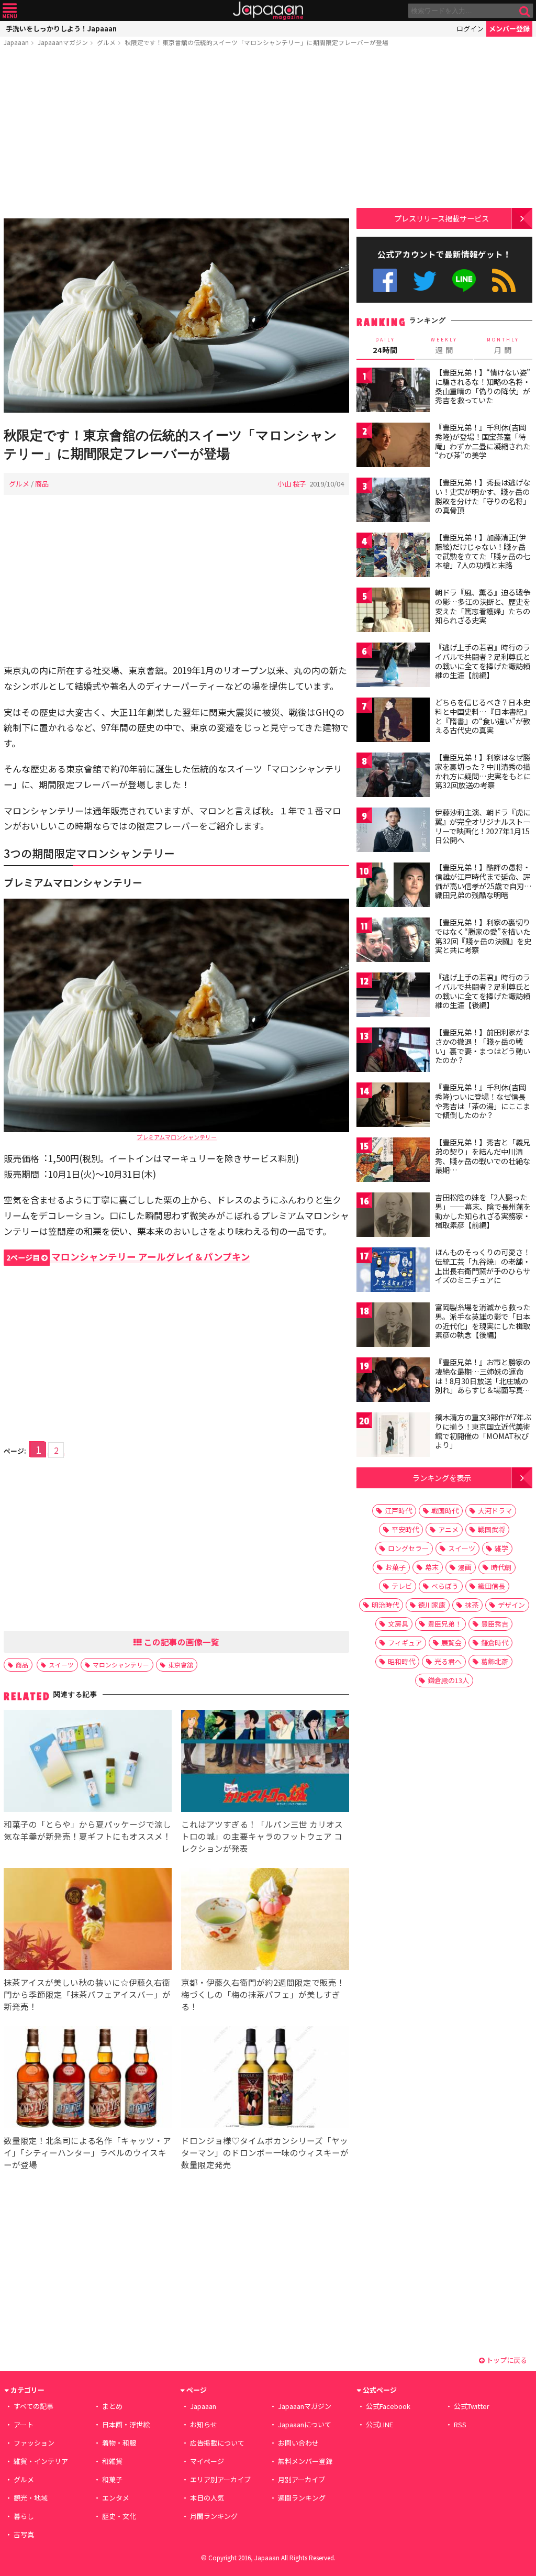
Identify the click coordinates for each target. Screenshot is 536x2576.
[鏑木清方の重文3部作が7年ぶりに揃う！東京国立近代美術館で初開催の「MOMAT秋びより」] (393, 1436)
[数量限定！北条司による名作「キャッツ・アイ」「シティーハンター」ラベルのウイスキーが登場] (88, 2079)
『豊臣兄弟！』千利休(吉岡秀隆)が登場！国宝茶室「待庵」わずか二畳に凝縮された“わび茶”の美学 (483, 441)
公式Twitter (425, 280)
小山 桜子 (292, 484)
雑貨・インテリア (41, 2461)
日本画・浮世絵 (126, 2424)
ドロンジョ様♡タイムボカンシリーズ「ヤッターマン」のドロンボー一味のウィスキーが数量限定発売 (265, 2152)
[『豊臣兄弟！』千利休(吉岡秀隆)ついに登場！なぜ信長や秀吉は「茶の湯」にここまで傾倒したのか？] (393, 1106)
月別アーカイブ (301, 2479)
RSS (504, 280)
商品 (42, 484)
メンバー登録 (509, 29)
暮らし (24, 2516)
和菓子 (112, 2479)
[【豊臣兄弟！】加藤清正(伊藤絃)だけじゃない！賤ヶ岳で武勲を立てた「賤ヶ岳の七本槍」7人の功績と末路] (393, 556)
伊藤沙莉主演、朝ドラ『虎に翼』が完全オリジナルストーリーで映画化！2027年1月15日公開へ (483, 826)
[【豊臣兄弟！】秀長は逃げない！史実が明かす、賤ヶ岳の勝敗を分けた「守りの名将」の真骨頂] (393, 501)
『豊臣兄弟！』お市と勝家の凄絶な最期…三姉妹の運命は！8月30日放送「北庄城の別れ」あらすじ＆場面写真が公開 (483, 1380)
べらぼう (445, 1586)
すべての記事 (33, 2406)
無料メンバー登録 (305, 2461)
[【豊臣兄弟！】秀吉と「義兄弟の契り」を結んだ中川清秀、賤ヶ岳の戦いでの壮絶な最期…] (393, 1161)
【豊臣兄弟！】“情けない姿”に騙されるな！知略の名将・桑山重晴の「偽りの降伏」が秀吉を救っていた (483, 386)
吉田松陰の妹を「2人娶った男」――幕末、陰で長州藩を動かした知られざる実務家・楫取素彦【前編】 (483, 1211)
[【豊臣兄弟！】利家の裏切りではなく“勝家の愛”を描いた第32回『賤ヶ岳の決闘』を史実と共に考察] (393, 941)
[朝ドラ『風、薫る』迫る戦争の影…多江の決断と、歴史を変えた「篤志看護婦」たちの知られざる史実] (393, 611)
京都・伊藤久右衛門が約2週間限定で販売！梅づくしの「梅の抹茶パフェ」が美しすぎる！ (263, 1994)
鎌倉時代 (495, 1643)
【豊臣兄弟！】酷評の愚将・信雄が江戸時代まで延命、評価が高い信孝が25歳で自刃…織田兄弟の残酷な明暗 (483, 881)
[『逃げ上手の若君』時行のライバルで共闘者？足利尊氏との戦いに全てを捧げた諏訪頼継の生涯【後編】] (393, 996)
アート (24, 2424)
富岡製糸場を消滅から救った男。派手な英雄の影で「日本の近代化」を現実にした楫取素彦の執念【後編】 (483, 1321)
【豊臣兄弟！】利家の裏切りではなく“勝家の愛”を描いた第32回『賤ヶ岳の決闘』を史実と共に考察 (483, 936)
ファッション (34, 2443)
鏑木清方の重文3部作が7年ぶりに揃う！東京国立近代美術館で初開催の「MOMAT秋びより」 (483, 1431)
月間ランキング (214, 2516)
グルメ (106, 42)
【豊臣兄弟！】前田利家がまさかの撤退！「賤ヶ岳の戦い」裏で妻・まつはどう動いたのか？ (483, 1046)
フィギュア (405, 1643)
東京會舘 (181, 1665)
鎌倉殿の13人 (448, 1680)
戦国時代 (445, 1511)
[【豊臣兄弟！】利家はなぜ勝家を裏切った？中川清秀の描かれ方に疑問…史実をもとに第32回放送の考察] (393, 776)
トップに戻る (506, 2360)
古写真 (24, 2534)
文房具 (398, 1624)
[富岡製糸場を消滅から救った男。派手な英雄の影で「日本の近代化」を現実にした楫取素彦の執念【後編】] (393, 1326)
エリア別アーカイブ (220, 2479)
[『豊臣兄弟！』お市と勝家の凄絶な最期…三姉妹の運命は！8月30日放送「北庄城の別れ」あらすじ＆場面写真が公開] (393, 1381)
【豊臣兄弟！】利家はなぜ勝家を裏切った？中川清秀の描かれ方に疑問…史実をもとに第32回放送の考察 (483, 771)
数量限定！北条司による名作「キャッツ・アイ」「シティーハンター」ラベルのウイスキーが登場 (87, 2152)
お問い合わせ (298, 2443)
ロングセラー (408, 1548)
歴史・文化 (119, 2516)
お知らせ (204, 2424)
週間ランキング (302, 2498)
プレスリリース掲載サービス (442, 218)
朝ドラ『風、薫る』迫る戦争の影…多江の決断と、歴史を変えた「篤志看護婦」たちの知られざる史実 (483, 606)
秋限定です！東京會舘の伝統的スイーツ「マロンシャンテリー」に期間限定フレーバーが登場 (256, 42)
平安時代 (405, 1529)
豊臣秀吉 (495, 1624)
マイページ (207, 2461)
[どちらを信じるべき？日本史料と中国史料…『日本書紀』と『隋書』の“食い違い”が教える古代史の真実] (393, 721)
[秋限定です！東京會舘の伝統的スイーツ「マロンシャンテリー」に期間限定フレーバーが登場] (176, 317)
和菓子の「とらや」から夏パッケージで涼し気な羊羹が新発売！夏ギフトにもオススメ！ (87, 1830)
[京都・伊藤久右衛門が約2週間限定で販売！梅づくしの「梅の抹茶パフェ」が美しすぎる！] (265, 1921)
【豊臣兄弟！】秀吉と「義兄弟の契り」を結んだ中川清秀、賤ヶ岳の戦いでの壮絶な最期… (483, 1156)
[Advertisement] (176, 135)
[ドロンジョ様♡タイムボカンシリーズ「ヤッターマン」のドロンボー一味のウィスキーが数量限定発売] (265, 2079)
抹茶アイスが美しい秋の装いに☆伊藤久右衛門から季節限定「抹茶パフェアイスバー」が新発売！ (87, 1994)
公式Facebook (385, 280)
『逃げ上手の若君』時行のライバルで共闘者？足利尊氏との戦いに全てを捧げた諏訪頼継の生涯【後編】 (483, 991)
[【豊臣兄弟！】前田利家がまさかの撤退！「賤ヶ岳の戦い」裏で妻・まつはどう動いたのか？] (393, 1051)
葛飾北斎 (495, 1661)
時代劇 (501, 1567)
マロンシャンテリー (121, 1665)
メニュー (10, 11)
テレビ (402, 1586)
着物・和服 (119, 2443)
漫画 (465, 1567)
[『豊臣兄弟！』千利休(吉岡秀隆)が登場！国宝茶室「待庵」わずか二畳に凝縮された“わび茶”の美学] (393, 446)
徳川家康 (432, 1605)
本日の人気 (207, 2498)
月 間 (503, 346)
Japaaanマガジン (63, 42)
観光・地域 (31, 2498)
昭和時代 (401, 1661)
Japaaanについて (305, 2424)
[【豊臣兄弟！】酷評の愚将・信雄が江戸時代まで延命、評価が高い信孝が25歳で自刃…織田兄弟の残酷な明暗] (393, 886)
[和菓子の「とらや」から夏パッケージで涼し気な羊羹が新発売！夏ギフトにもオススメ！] (88, 1762)
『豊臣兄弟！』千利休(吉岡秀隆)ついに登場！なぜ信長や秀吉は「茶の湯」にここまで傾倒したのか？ (483, 1101)
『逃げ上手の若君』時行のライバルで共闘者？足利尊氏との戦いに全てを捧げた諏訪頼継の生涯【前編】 (483, 661)
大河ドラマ (495, 1511)
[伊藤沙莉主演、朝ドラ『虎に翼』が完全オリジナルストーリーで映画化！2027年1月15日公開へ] (393, 831)
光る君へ (448, 1661)
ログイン (470, 29)
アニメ (448, 1529)
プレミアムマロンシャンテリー (177, 1137)
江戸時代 (398, 1511)
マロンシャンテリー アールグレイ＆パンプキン (128, 1257)
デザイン (511, 1605)
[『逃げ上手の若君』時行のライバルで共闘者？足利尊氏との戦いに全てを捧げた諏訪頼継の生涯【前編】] (393, 666)
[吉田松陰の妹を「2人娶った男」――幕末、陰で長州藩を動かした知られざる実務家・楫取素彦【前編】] (393, 1216)
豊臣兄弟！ (445, 1624)
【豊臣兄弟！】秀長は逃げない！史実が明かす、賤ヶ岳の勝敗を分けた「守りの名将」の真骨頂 (483, 496)
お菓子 (395, 1567)
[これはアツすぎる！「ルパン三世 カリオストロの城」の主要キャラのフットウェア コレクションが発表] (265, 1762)
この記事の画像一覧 (181, 1642)
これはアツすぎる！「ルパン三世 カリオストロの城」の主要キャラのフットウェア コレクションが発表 (262, 1836)
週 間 (444, 346)
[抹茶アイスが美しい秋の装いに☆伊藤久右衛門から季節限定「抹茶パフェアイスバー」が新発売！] (88, 1921)
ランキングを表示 (442, 1478)
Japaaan (268, 11)
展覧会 (451, 1643)
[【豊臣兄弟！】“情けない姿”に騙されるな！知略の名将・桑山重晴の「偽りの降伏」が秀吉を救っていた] (393, 391)
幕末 (432, 1567)
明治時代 (385, 1605)
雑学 (501, 1548)
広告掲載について (217, 2443)
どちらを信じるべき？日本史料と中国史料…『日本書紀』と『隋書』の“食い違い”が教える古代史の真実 (483, 716)
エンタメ (116, 2498)
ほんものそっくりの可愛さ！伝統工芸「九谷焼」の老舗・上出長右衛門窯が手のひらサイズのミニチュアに (483, 1266)
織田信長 (492, 1586)
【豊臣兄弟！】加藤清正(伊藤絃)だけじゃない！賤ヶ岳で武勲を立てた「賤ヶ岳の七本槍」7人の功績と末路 (483, 551)
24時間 (385, 346)
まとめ (112, 2406)
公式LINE (465, 280)
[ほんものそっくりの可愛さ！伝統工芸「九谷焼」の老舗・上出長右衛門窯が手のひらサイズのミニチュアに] (393, 1271)
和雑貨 (112, 2461)
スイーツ (61, 1665)
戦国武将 (492, 1529)
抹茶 (472, 1605)
